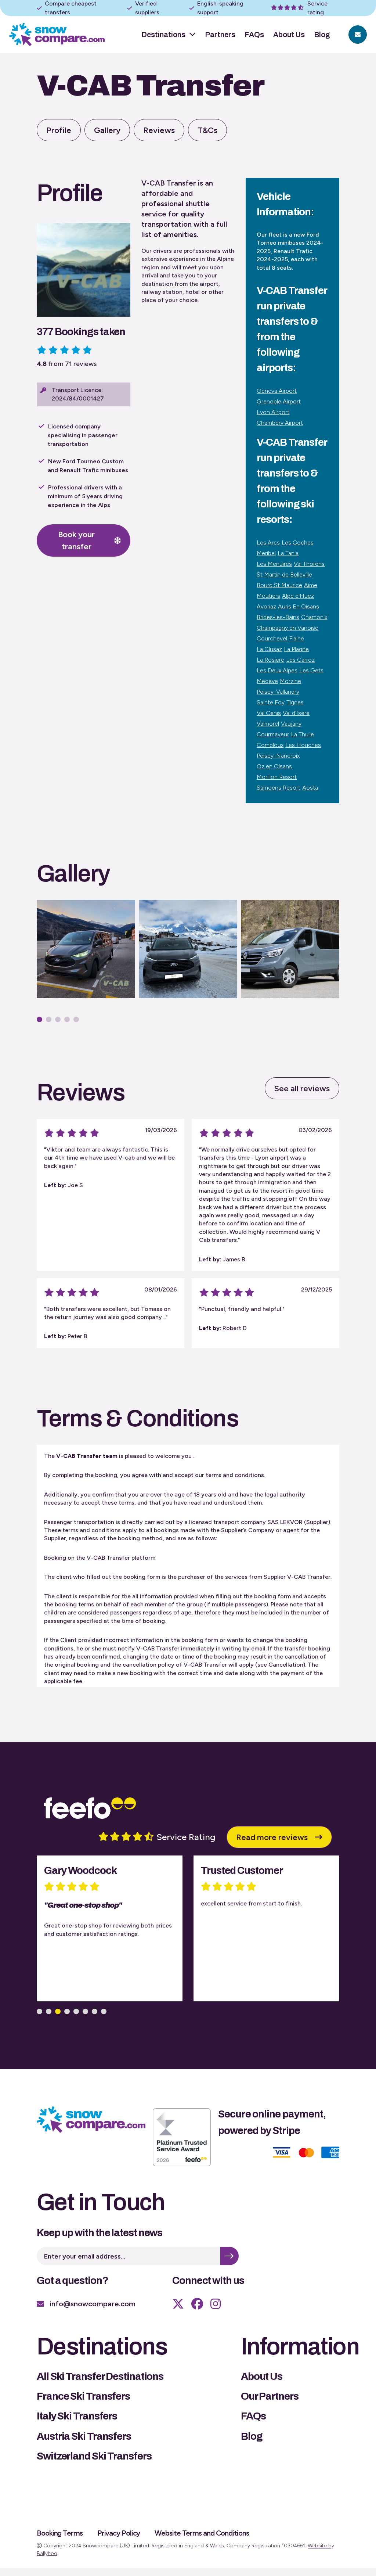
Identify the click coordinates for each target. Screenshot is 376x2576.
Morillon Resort (277, 777)
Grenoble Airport (279, 401)
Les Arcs (268, 542)
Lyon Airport (273, 412)
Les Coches (298, 542)
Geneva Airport (277, 391)
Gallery (107, 130)
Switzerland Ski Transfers (94, 2456)
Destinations (163, 35)
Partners (220, 35)
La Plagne (296, 649)
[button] (39, 1019)
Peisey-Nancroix (278, 756)
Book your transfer (76, 540)
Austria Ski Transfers (84, 2436)
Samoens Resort (279, 788)
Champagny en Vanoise (288, 628)
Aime (311, 585)
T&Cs (207, 130)
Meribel (266, 553)
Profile (59, 130)
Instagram (216, 2304)
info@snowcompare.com (93, 2304)
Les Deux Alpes (277, 670)
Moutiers (268, 596)
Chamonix (314, 617)
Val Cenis (269, 713)
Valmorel (268, 724)
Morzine (290, 681)
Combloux (270, 745)
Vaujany (291, 724)
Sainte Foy (271, 702)
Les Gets (311, 670)
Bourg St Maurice (279, 585)
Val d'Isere (296, 713)
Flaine (297, 638)
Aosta (310, 788)
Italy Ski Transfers (77, 2416)
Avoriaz (266, 606)
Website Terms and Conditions (202, 2533)
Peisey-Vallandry (278, 692)
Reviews (159, 130)
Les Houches (303, 745)
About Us (289, 35)
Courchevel (272, 638)
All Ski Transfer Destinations (100, 2376)
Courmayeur (273, 734)
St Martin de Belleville (284, 574)
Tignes (295, 702)
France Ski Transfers (83, 2396)
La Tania (288, 553)
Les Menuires (274, 564)
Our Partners (270, 2396)
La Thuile (302, 734)
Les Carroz (300, 660)
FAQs (254, 35)
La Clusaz (269, 649)
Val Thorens (309, 564)
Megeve (267, 681)
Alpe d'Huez (298, 596)
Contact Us (358, 35)
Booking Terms (60, 2533)
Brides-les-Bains (278, 617)
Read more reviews (272, 1837)
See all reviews (302, 1088)
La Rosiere (270, 660)
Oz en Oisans (274, 766)
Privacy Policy (119, 2533)
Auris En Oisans (299, 606)
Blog (322, 35)
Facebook (197, 2304)
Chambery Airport (280, 423)
